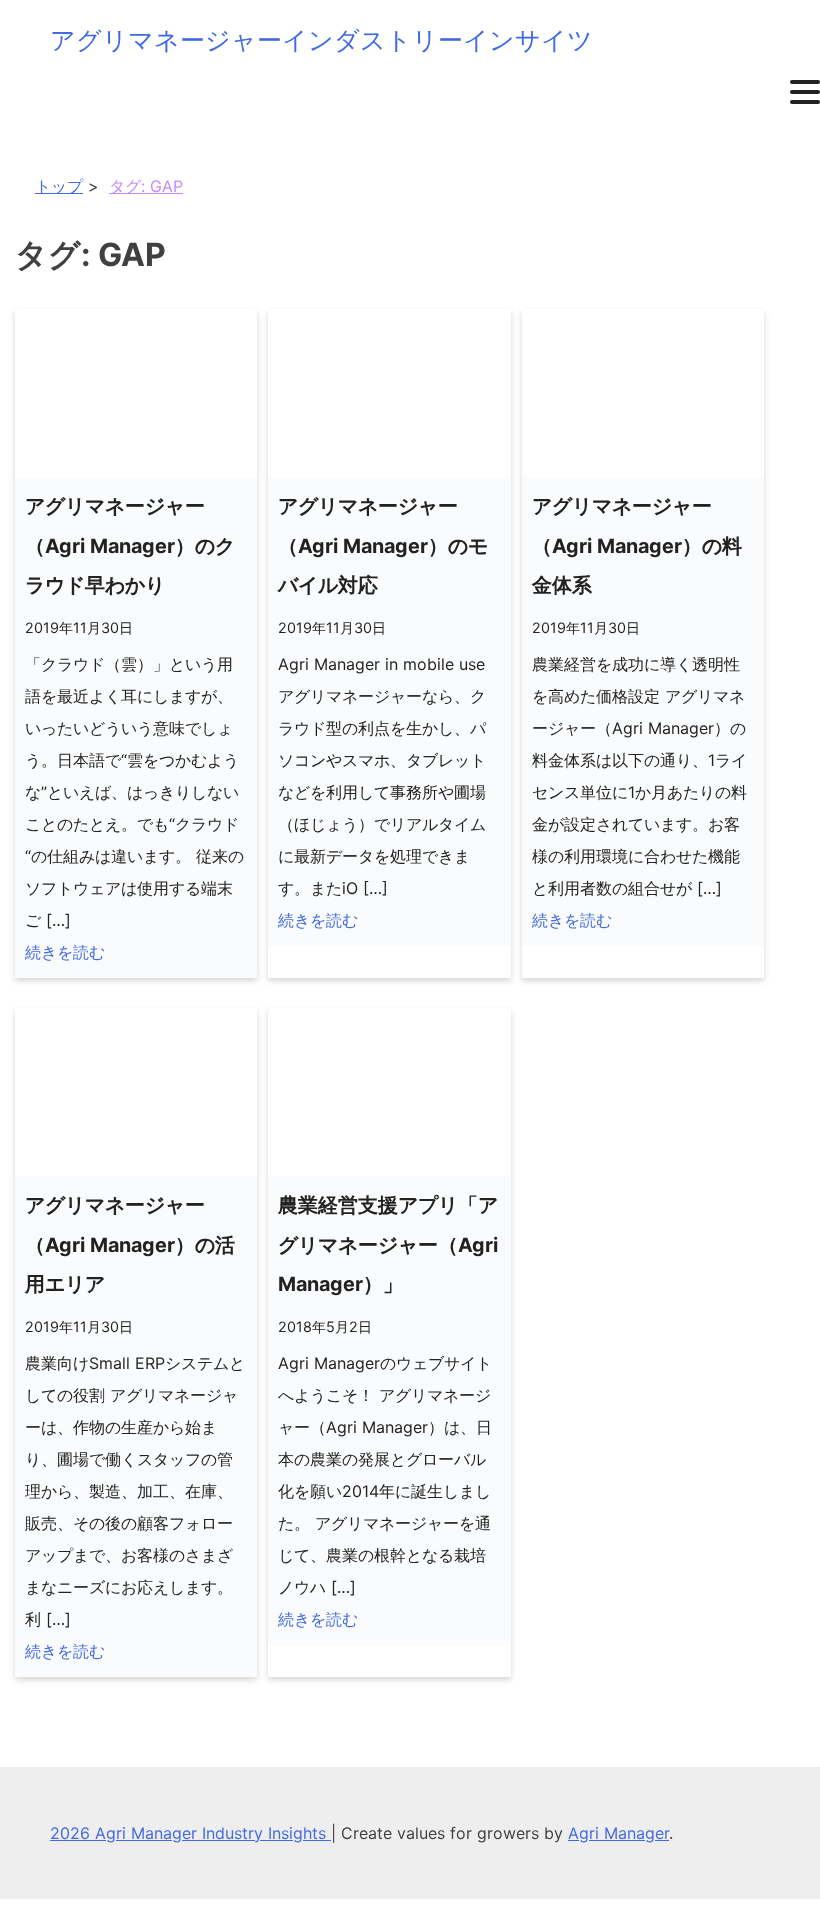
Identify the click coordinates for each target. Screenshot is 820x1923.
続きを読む (65, 952)
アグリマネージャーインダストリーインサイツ (321, 40)
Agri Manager (618, 1833)
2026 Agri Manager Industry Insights (190, 1833)
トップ (59, 186)
